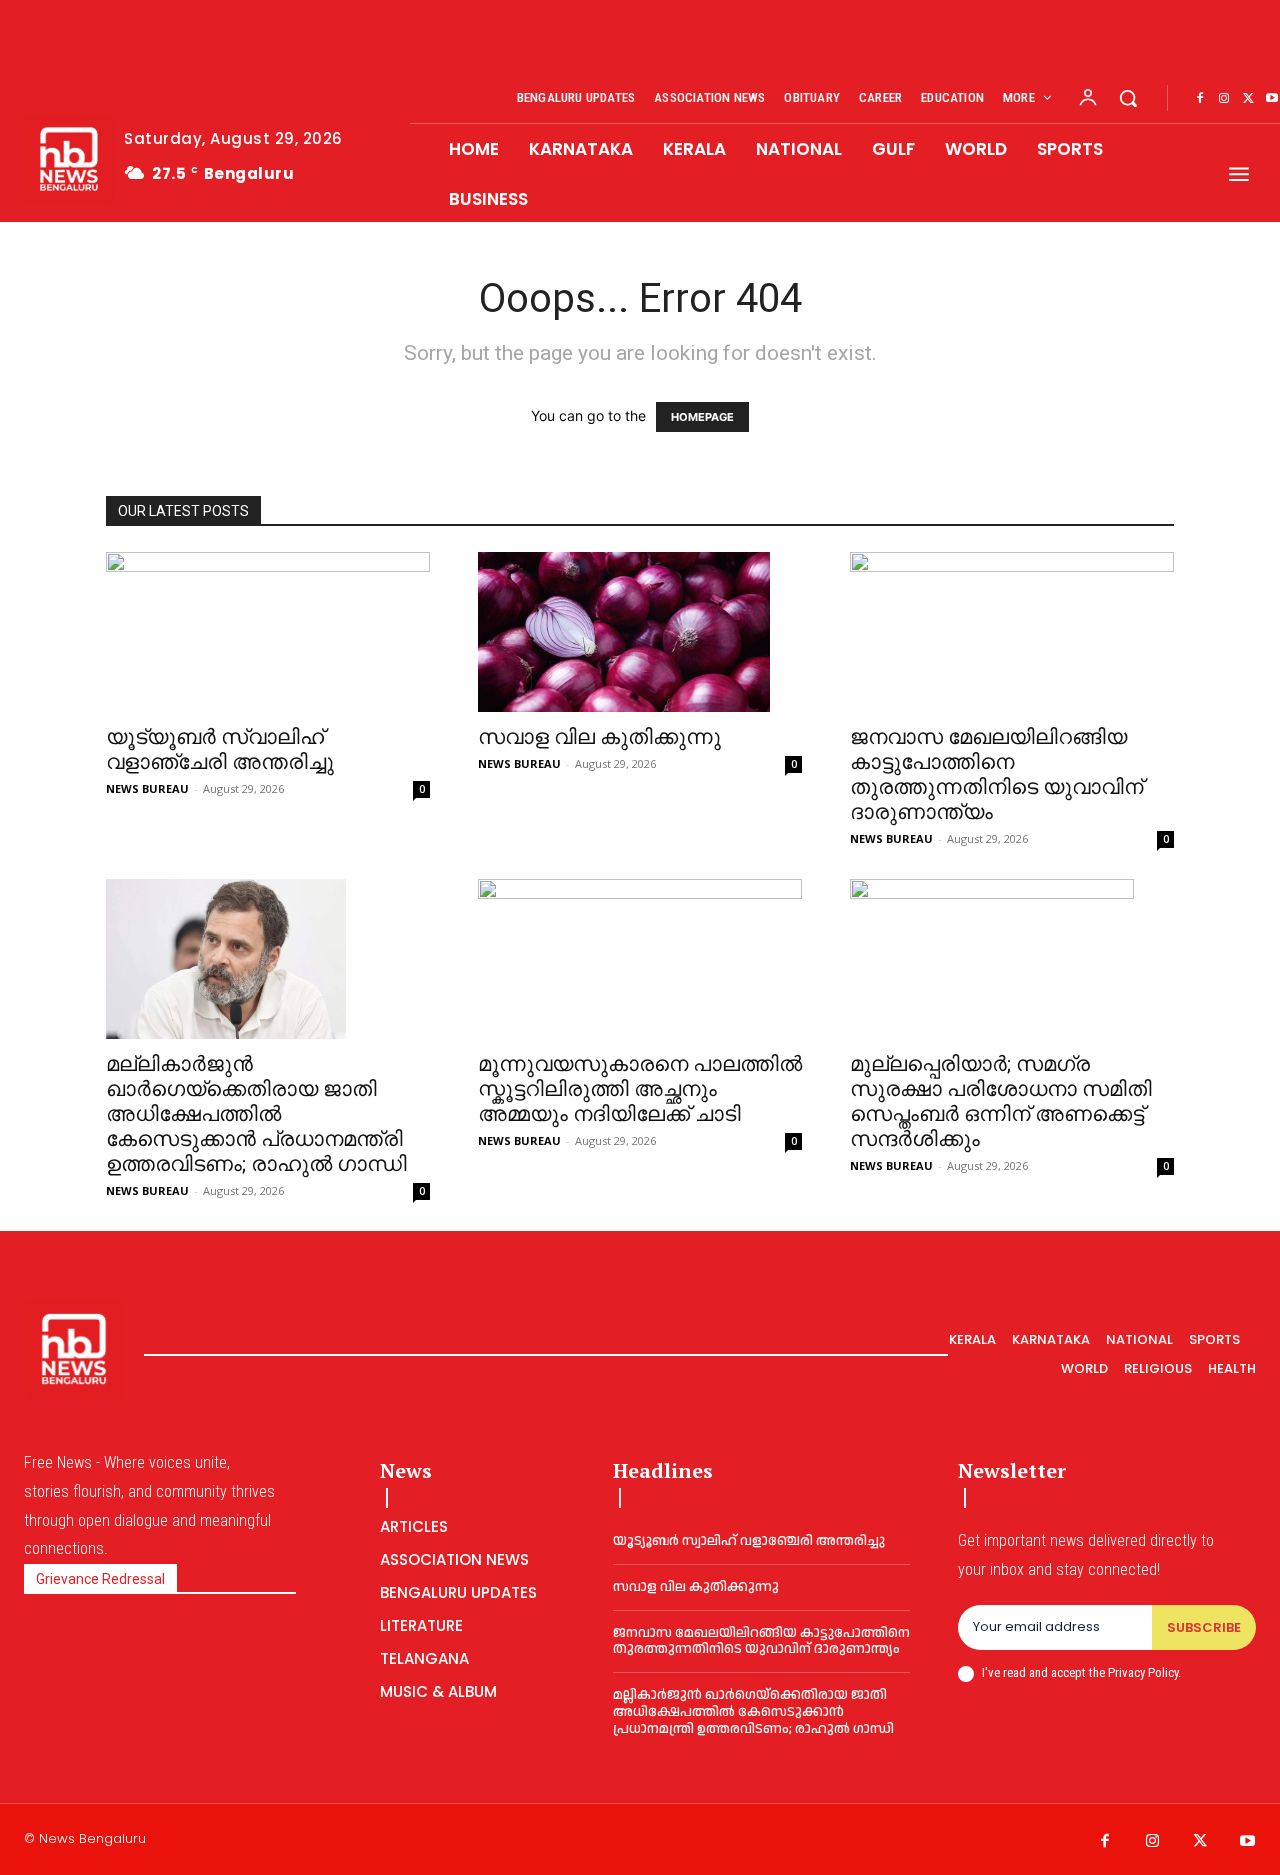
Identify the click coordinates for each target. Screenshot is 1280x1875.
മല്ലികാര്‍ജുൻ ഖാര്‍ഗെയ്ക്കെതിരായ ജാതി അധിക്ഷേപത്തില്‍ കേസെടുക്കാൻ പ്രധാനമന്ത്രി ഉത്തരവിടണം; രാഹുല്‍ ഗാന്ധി (256, 1114)
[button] (1128, 98)
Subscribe (1204, 1627)
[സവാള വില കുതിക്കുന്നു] (640, 632)
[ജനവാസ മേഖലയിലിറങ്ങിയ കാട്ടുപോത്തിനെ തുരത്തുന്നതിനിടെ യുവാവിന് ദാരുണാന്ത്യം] (1012, 632)
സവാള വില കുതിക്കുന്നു (599, 737)
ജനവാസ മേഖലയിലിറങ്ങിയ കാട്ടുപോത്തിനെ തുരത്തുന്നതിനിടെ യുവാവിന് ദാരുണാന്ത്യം (996, 774)
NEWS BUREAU (147, 788)
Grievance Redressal (100, 1579)
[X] (1248, 99)
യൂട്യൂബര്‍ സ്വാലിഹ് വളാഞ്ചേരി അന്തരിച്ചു (220, 749)
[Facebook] (1200, 99)
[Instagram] (1224, 99)
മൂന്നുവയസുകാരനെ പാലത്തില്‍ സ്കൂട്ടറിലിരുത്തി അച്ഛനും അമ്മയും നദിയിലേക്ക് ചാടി (640, 1089)
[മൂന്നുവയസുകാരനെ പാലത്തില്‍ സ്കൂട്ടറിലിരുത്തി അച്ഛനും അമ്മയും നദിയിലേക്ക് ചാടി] (640, 959)
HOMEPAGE (702, 417)
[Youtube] (1248, 1842)
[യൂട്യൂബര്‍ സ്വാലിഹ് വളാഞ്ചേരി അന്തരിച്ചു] (268, 632)
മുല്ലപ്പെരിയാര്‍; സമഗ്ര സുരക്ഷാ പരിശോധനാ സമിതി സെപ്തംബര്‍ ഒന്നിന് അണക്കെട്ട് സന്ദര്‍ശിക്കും (1001, 1101)
